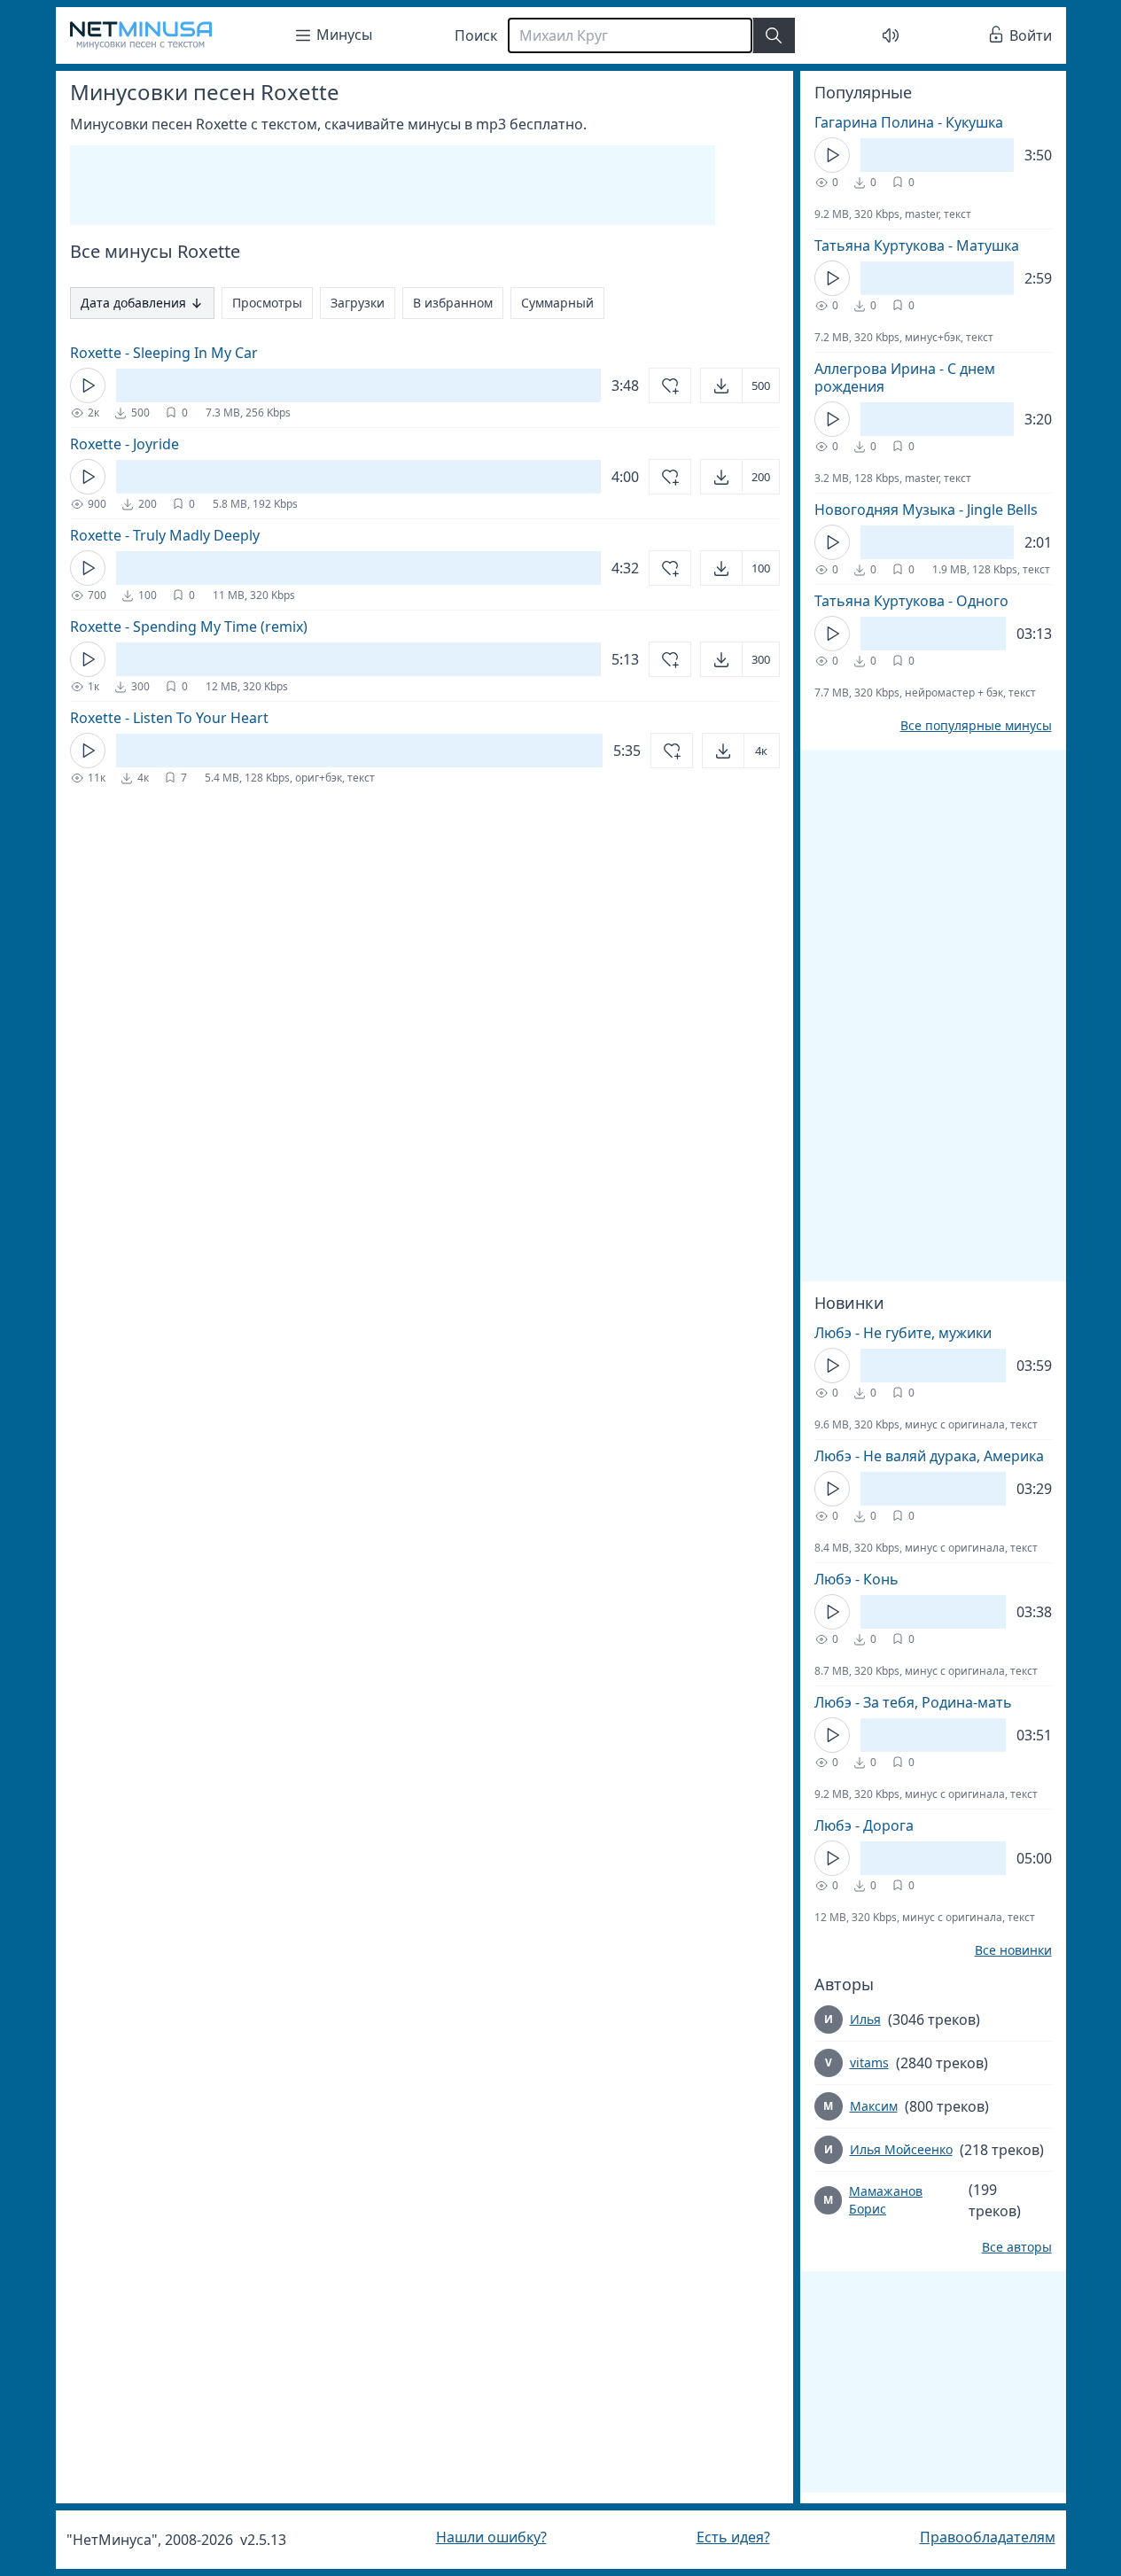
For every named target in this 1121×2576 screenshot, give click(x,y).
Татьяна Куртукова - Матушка (917, 245)
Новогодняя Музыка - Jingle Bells (926, 510)
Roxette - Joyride (125, 444)
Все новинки (1013, 1950)
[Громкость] (891, 35)
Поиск (476, 35)
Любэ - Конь (856, 1579)
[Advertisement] (393, 185)
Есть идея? (733, 2537)
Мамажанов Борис (886, 2200)
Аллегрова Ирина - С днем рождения (905, 377)
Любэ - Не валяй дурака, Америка (929, 1456)
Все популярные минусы (976, 726)
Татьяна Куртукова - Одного (911, 601)
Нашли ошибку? (491, 2537)
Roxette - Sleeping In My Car (164, 353)
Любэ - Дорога (864, 1825)
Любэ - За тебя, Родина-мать (913, 1702)
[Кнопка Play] (88, 385)
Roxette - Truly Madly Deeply (165, 535)
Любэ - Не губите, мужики (903, 1333)
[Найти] (774, 35)
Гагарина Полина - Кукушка (909, 122)
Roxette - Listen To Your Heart (169, 718)
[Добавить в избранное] (670, 385)
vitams (869, 2062)
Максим (874, 2106)
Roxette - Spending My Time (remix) (189, 626)
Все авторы (1017, 2247)
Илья (865, 2019)
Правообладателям (988, 2537)
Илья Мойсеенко (901, 2149)
